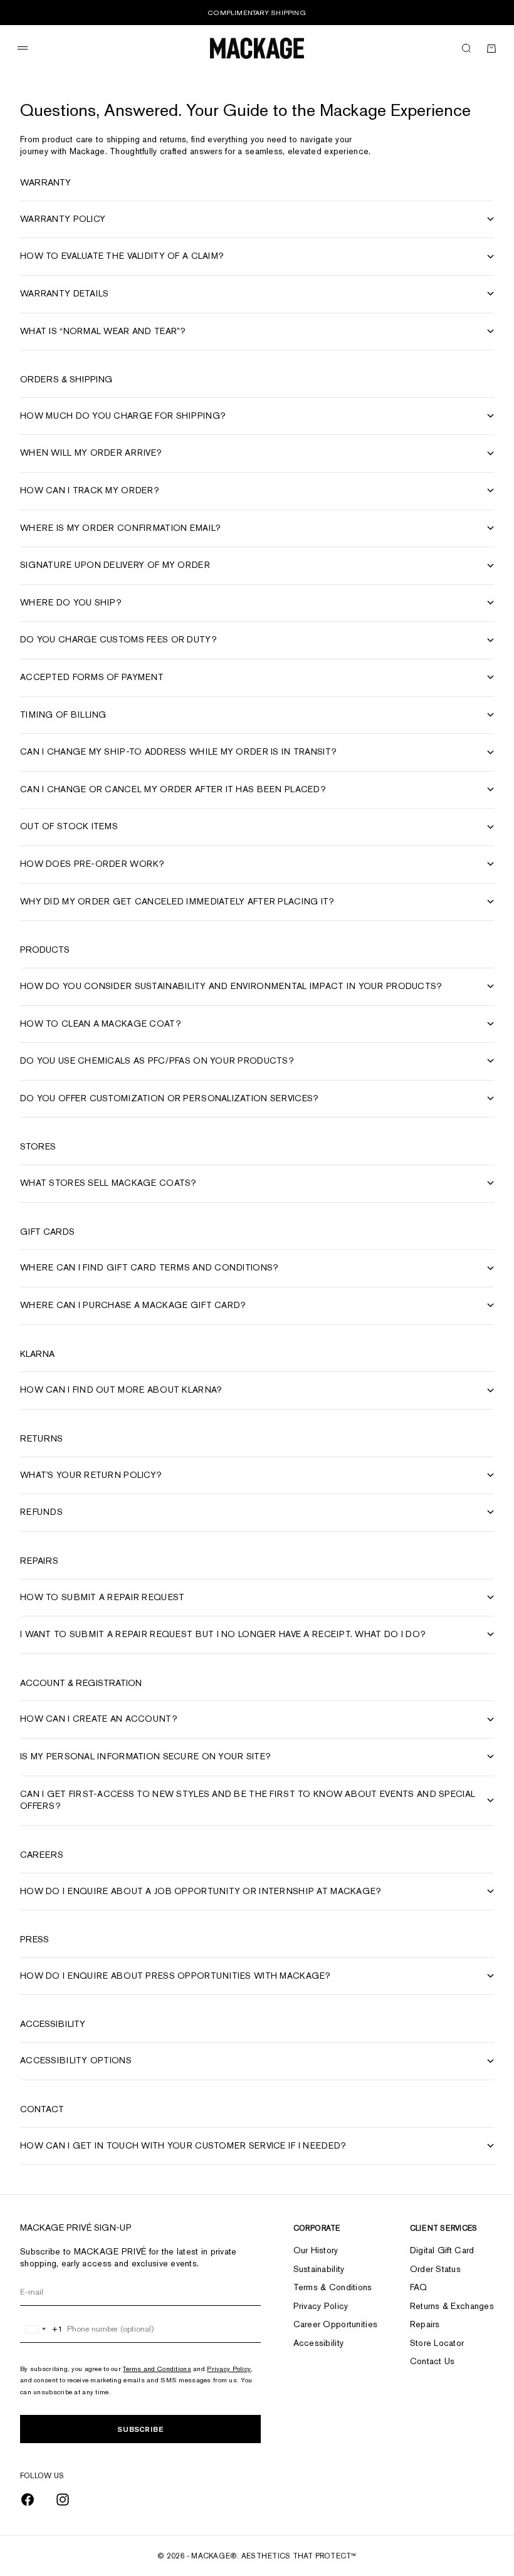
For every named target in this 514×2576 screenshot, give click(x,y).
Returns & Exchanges (452, 2306)
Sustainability (319, 2269)
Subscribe (140, 2429)
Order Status (435, 2269)
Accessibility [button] (319, 2343)
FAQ (419, 2287)
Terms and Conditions (157, 2369)
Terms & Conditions (333, 2287)
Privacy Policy (229, 2369)
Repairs (425, 2324)
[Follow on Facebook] (28, 2500)
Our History (316, 2250)
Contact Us (433, 2361)
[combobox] (42, 2329)
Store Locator (437, 2343)
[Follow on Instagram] (63, 2500)
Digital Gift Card (442, 2250)
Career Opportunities (336, 2324)
